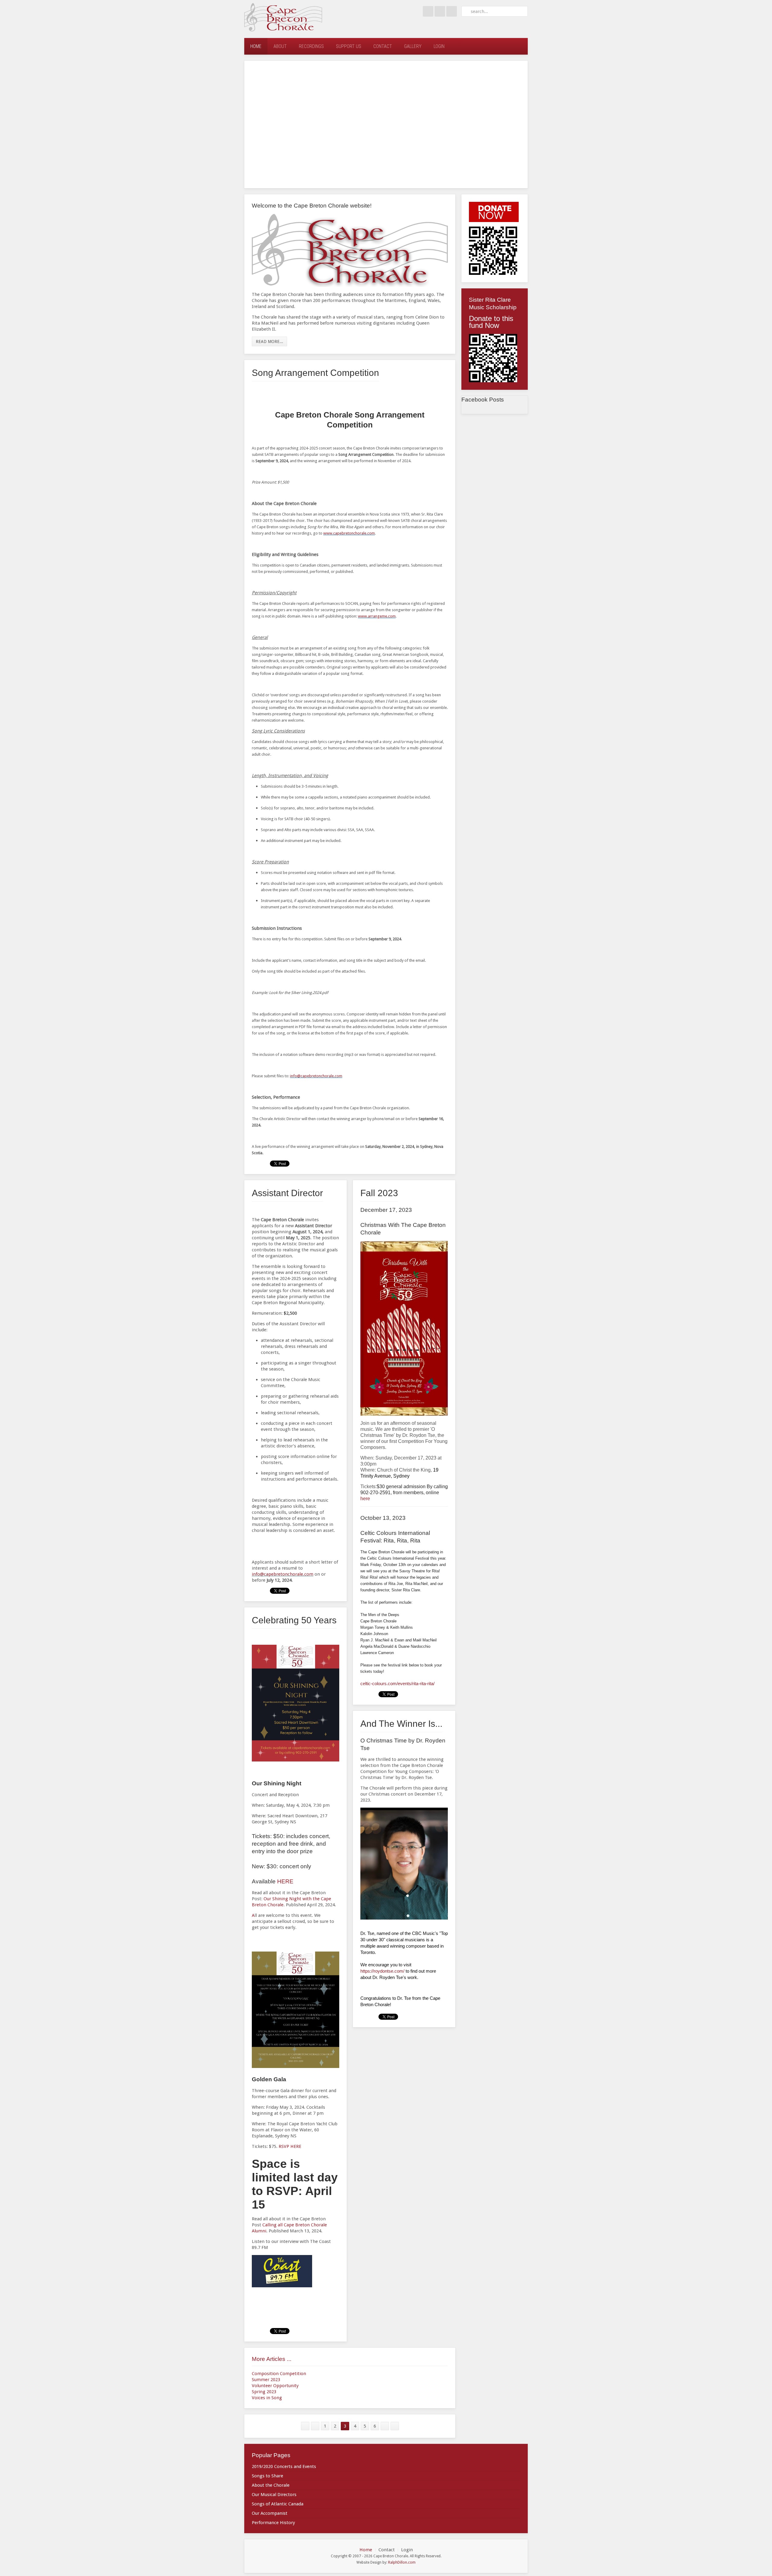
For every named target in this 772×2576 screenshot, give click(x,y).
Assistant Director (287, 1193)
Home (256, 46)
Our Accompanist (270, 2513)
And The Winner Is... (401, 1724)
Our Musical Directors (274, 2495)
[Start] (305, 2426)
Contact (383, 46)
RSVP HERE (290, 2146)
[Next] (385, 2426)
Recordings (311, 46)
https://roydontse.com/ (382, 1971)
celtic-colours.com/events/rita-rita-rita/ (397, 1683)
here (365, 1499)
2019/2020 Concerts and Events (284, 2466)
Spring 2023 (264, 2392)
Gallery (413, 46)
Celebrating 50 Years (294, 1620)
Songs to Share (267, 2476)
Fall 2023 (379, 1193)
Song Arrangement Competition (315, 373)
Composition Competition (279, 2374)
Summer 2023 (266, 2380)
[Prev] (315, 2426)
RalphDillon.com (402, 2562)
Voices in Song (267, 2398)
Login (439, 46)
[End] (395, 2426)
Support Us (349, 46)
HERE (285, 1881)
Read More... (269, 341)
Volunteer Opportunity (275, 2386)
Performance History (273, 2523)
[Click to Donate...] (494, 212)
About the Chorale (271, 2485)
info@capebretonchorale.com (283, 1574)
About (280, 46)
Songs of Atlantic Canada (278, 2504)
